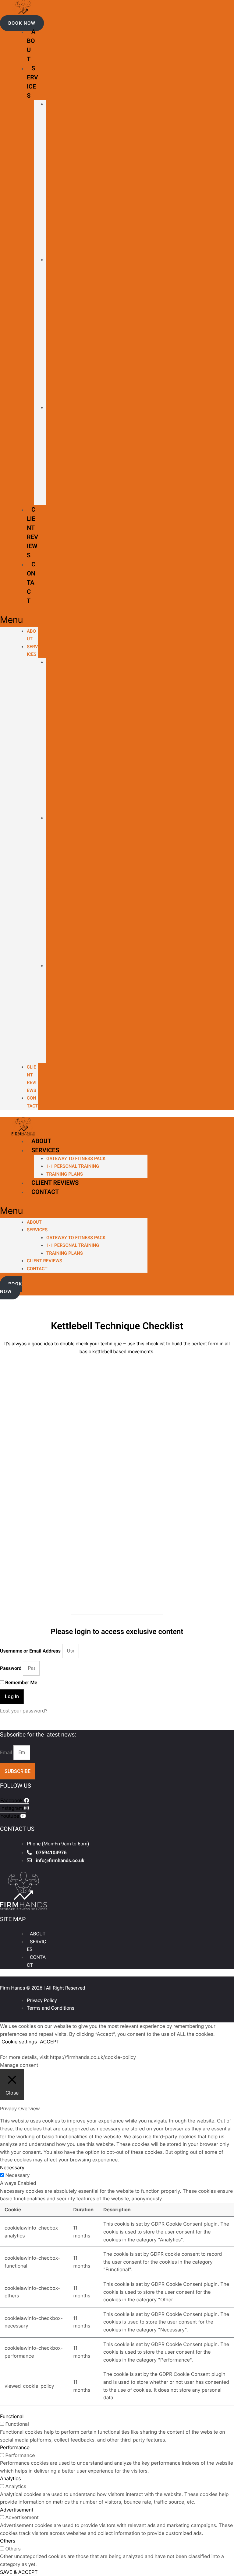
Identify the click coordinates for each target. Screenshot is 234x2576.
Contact (31, 582)
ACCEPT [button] (50, 2042)
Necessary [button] (12, 2168)
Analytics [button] (11, 2478)
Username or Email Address (30, 1651)
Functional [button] (12, 2416)
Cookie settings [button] (19, 2042)
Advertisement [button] (17, 2510)
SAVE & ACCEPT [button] (19, 2572)
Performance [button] (15, 2447)
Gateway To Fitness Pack (76, 1159)
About (41, 1141)
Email (7, 1752)
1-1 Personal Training (48, 330)
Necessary (17, 2175)
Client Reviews (55, 1183)
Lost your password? (24, 1711)
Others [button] (8, 2541)
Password (11, 1668)
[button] (22, 23)
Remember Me (21, 1683)
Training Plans (48, 454)
